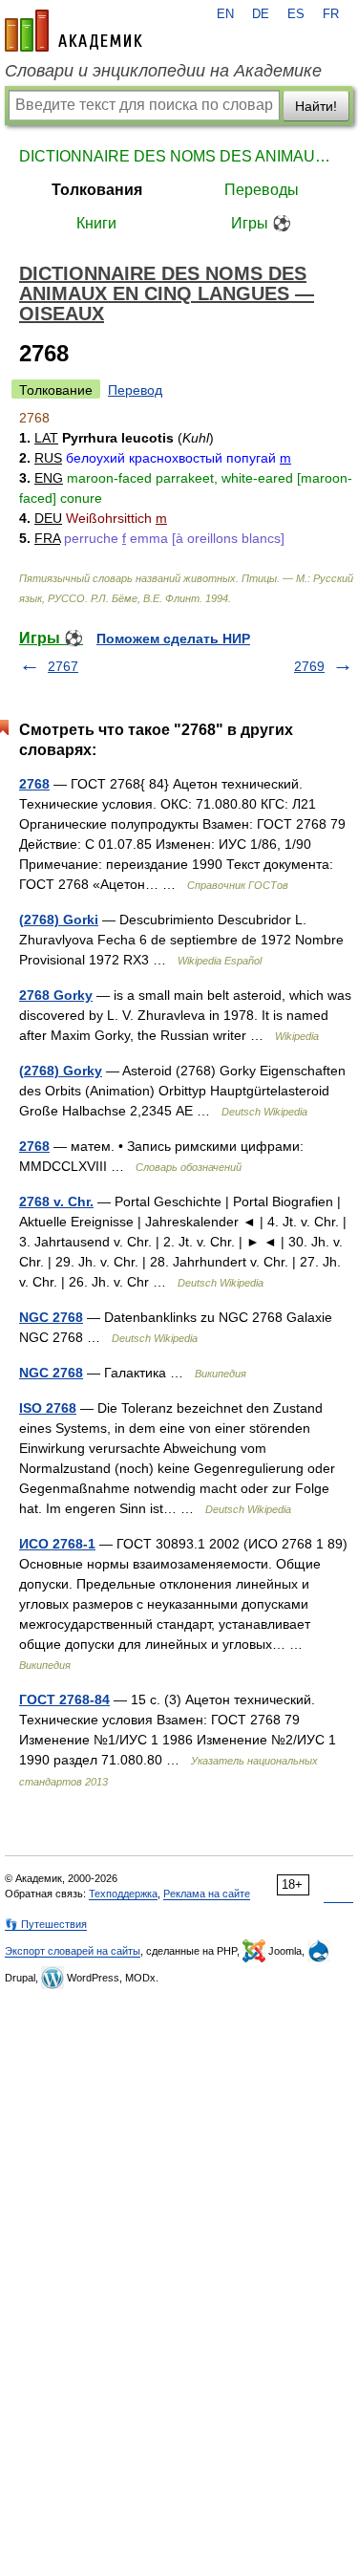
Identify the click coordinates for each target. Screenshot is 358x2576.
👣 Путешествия (46, 1924)
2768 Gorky (56, 995)
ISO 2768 (48, 1408)
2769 (309, 666)
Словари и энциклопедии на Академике (163, 71)
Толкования (97, 190)
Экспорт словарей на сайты (73, 1951)
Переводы (262, 190)
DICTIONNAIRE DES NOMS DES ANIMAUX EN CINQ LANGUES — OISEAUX (179, 156)
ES (296, 14)
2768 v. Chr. (56, 1201)
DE (261, 14)
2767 (63, 666)
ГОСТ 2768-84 (64, 1699)
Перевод (135, 390)
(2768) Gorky (61, 1071)
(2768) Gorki (59, 920)
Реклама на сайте (207, 1894)
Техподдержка (123, 1894)
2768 (34, 784)
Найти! (316, 106)
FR (331, 14)
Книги (96, 223)
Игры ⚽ (261, 223)
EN (225, 14)
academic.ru (74, 31)
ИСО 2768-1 (57, 1544)
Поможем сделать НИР (173, 639)
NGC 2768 (51, 1317)
